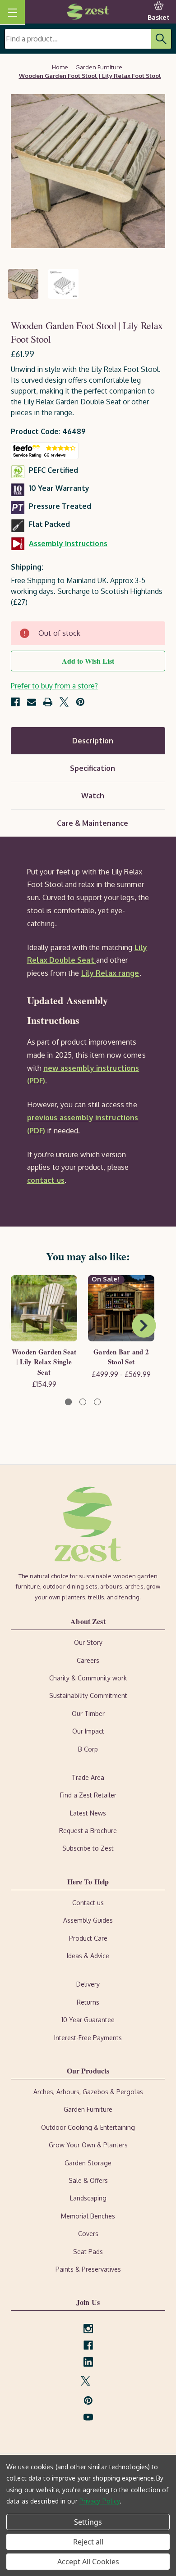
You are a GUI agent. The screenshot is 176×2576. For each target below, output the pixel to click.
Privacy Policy (100, 2501)
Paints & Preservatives (88, 2269)
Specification (93, 768)
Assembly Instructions (68, 543)
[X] (64, 702)
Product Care (88, 1938)
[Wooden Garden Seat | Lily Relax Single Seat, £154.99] (44, 1308)
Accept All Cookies (88, 2562)
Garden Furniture (88, 2109)
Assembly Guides (88, 1920)
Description (93, 741)
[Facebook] (15, 702)
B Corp (88, 1749)
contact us (46, 1180)
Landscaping (88, 2198)
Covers (88, 2234)
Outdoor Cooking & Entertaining (88, 2127)
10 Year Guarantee (88, 2020)
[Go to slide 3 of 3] (97, 1402)
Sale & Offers (88, 2180)
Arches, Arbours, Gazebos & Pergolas (88, 2092)
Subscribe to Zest (88, 1848)
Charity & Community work (88, 1678)
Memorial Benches (88, 2216)
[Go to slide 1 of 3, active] (68, 1402)
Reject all (88, 2542)
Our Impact (88, 1731)
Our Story (88, 1642)
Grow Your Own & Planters (88, 2145)
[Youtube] (88, 2417)
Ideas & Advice (88, 1956)
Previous (21, 1326)
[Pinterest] (80, 702)
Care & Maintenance (93, 823)
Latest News (88, 1813)
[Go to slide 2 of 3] (83, 1402)
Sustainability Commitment (88, 1695)
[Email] (32, 702)
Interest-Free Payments (88, 2038)
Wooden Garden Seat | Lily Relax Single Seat (44, 1362)
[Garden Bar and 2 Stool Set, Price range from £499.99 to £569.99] (121, 1308)
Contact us (88, 1903)
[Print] (48, 702)
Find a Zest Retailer (88, 1795)
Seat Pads (88, 2252)
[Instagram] (88, 2329)
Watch (93, 796)
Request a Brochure (88, 1831)
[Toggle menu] (12, 12)
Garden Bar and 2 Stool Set (121, 1357)
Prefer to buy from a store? (54, 686)
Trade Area (88, 1777)
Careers (88, 1660)
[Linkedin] (88, 2362)
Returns (88, 2002)
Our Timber (88, 1714)
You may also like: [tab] (88, 1256)
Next (144, 1326)
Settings (88, 2522)
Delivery (88, 1984)
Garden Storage (88, 2163)
